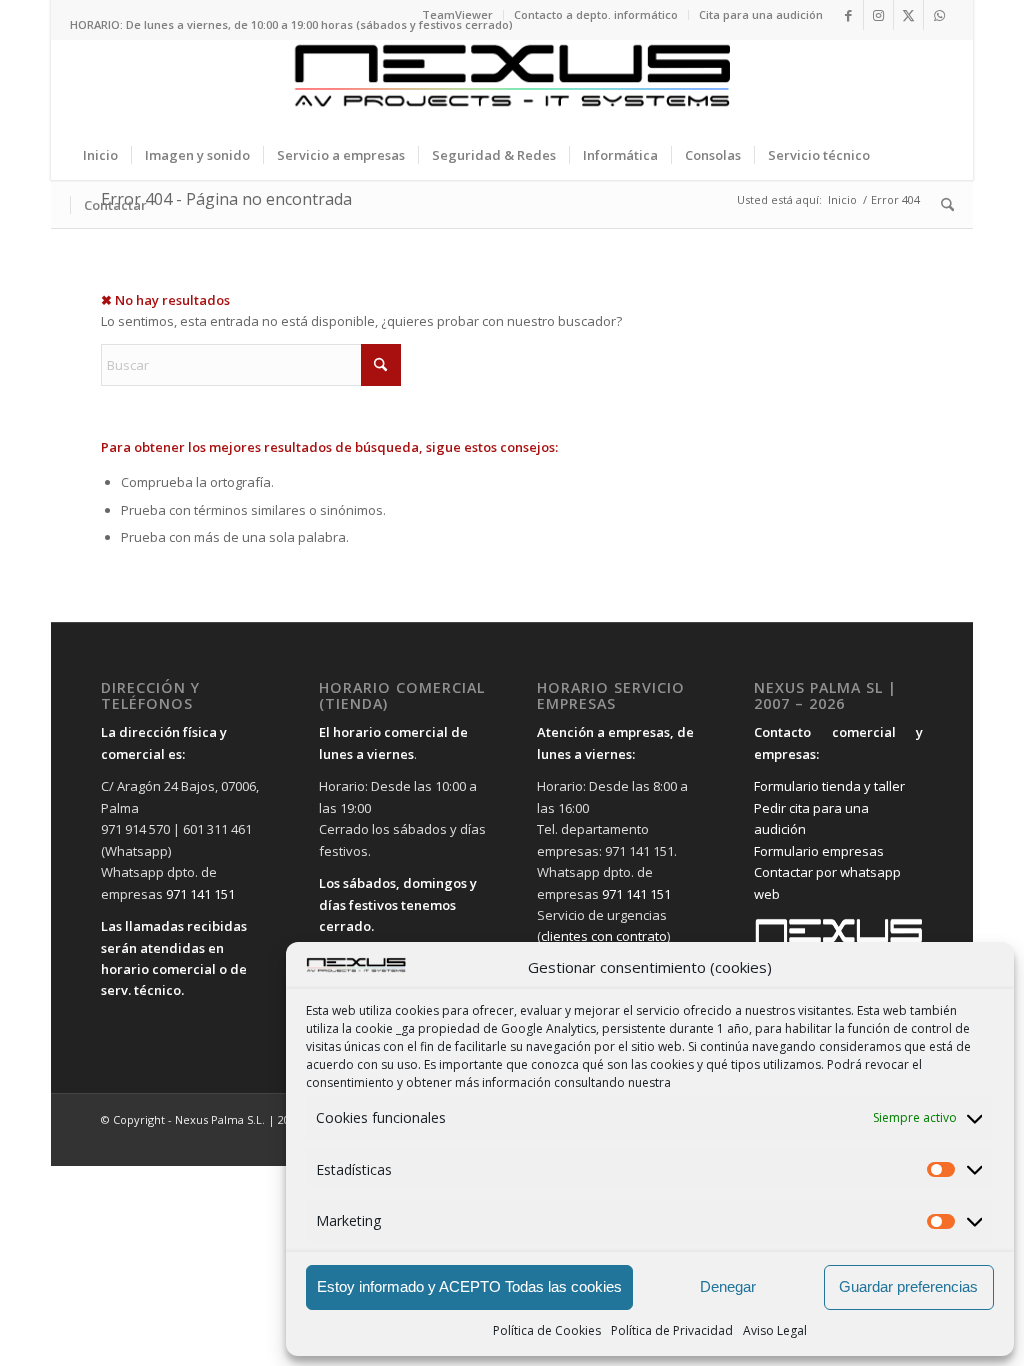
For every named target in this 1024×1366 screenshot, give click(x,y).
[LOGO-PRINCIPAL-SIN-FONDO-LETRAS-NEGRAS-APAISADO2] (512, 85)
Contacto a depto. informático (596, 14)
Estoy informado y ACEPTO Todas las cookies (469, 1286)
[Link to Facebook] (848, 15)
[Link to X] (908, 15)
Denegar (728, 1286)
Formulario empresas (819, 851)
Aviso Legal (775, 1330)
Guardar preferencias (908, 1286)
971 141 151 (200, 894)
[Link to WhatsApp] (939, 15)
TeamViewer (457, 14)
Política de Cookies (547, 1330)
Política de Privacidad (672, 1330)
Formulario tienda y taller (829, 786)
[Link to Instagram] (878, 15)
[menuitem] (458, 15)
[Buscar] (941, 205)
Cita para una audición (761, 14)
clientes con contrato (604, 936)
